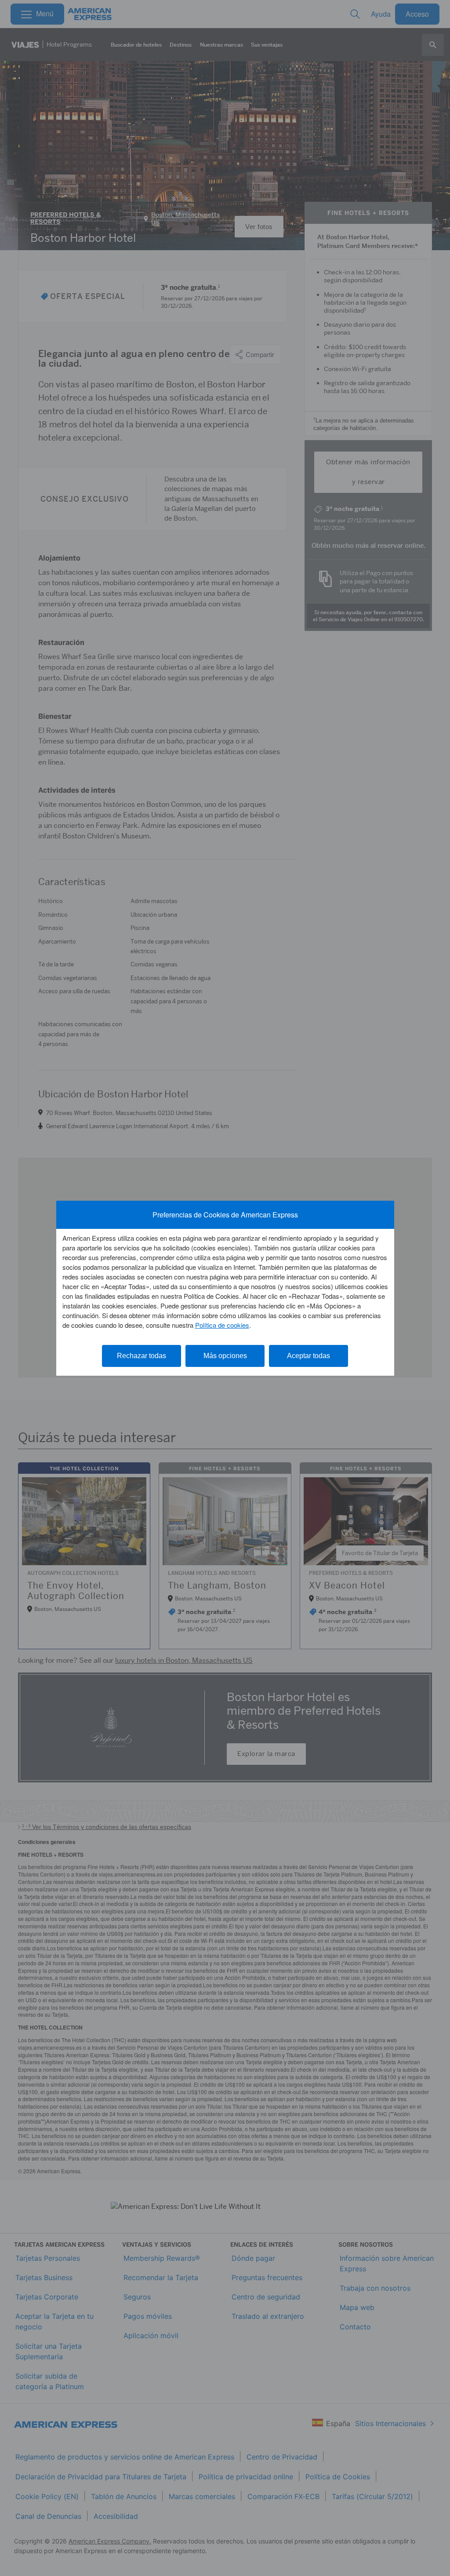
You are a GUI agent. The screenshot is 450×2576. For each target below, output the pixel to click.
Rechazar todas (142, 1356)
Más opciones (225, 1356)
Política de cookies (222, 1325)
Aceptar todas (308, 1356)
